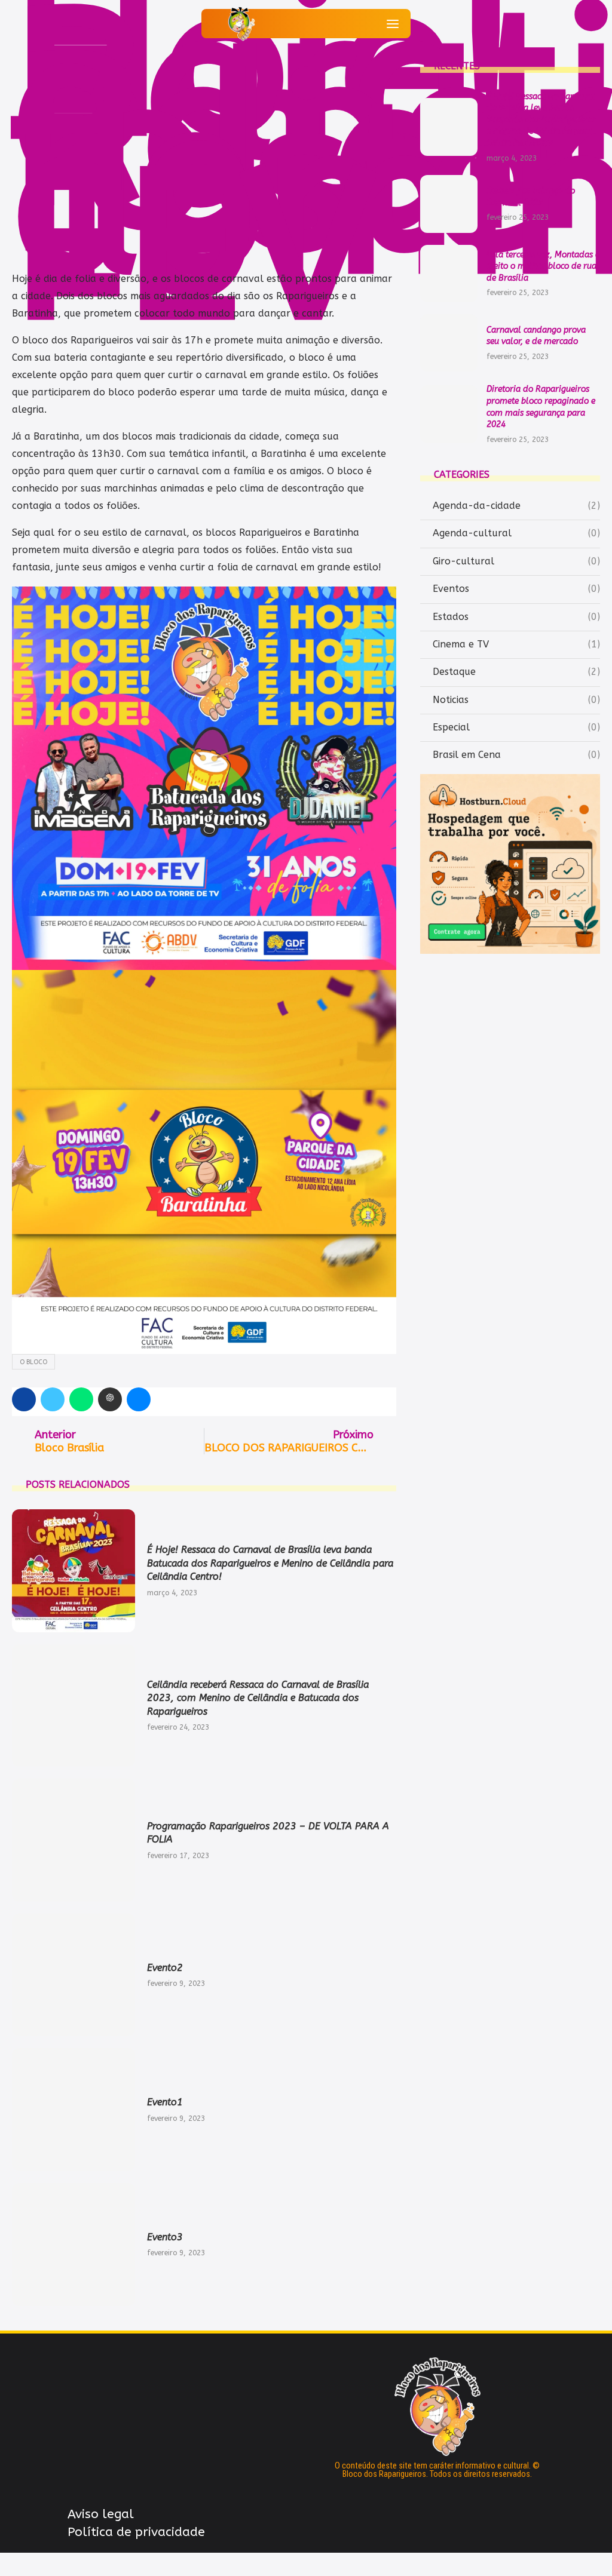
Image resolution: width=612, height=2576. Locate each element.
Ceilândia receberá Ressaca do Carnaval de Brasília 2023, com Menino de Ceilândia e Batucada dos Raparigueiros (258, 1698)
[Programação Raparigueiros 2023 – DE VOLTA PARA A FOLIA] (74, 1840)
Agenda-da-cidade (516, 506)
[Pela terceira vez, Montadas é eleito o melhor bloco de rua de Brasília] (449, 274)
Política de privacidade (136, 2532)
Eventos (516, 589)
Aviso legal (101, 2514)
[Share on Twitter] (53, 1399)
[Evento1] (74, 2110)
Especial (516, 727)
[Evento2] (74, 1975)
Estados (516, 617)
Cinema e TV (516, 644)
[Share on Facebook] (24, 1399)
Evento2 (165, 1968)
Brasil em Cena (516, 755)
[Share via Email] (139, 1399)
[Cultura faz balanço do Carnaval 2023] (449, 204)
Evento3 (165, 2237)
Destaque (516, 672)
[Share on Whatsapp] (81, 1399)
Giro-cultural (516, 561)
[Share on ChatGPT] (110, 1399)
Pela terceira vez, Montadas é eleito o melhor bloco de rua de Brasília (543, 266)
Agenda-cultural (516, 533)
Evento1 (165, 2102)
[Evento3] (74, 2245)
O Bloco (33, 1362)
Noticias (516, 700)
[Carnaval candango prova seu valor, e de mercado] (449, 343)
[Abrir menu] (393, 24)
